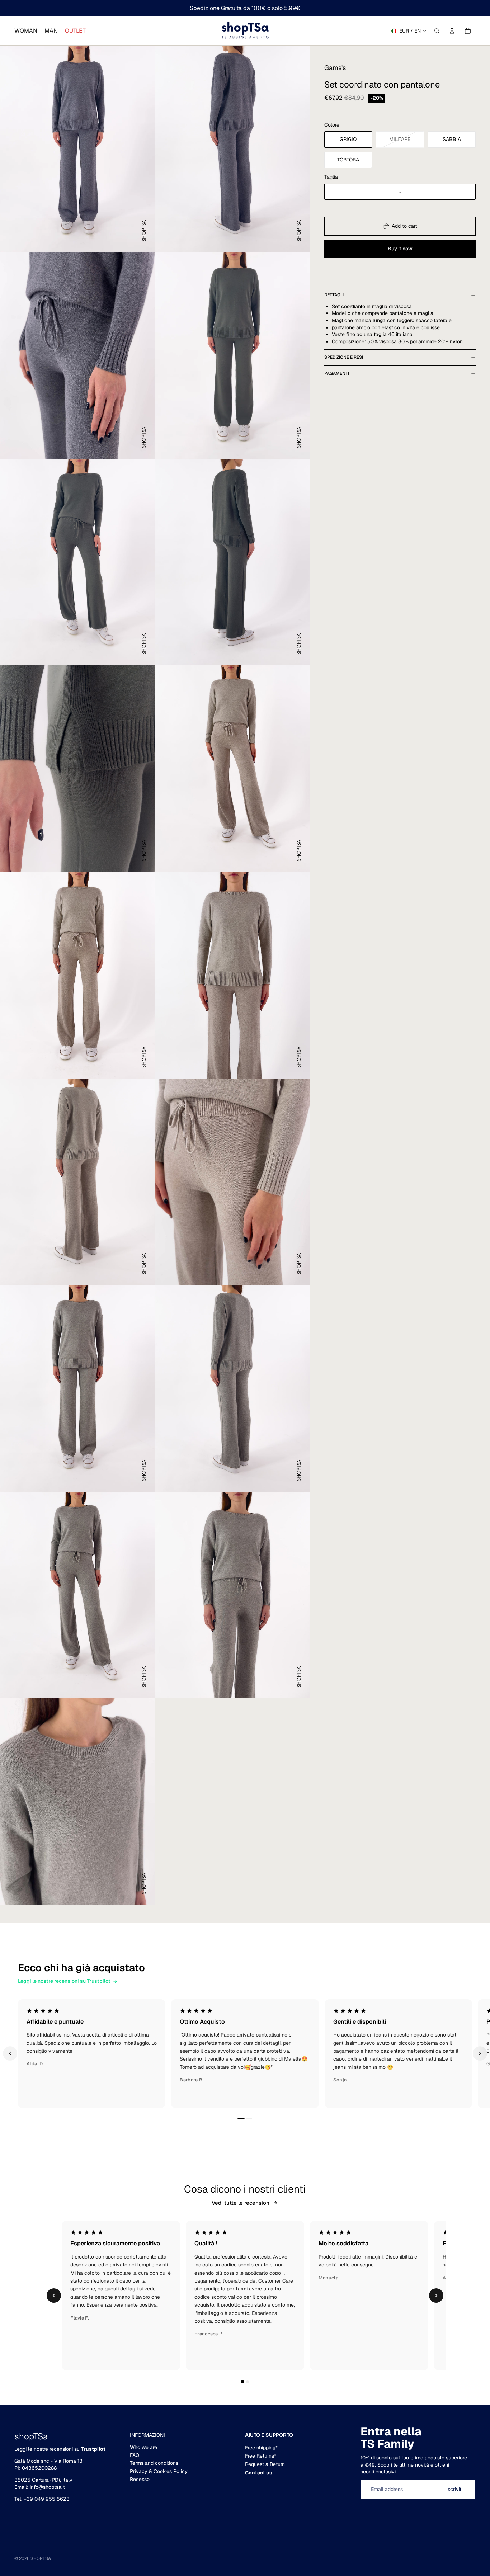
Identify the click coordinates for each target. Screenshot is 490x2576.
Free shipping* (261, 2448)
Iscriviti (454, 2489)
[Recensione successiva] (480, 2053)
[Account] (452, 31)
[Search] (437, 31)
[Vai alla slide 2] (249, 2119)
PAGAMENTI (337, 373)
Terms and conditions (154, 2463)
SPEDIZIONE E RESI (344, 357)
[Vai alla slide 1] (241, 2119)
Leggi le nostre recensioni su (60, 2449)
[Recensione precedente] (10, 2053)
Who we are (143, 2447)
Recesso (140, 2479)
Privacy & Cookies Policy (159, 2471)
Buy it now (400, 249)
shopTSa (41, 2558)
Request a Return (265, 2464)
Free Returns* (261, 2456)
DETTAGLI (334, 295)
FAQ (135, 2455)
